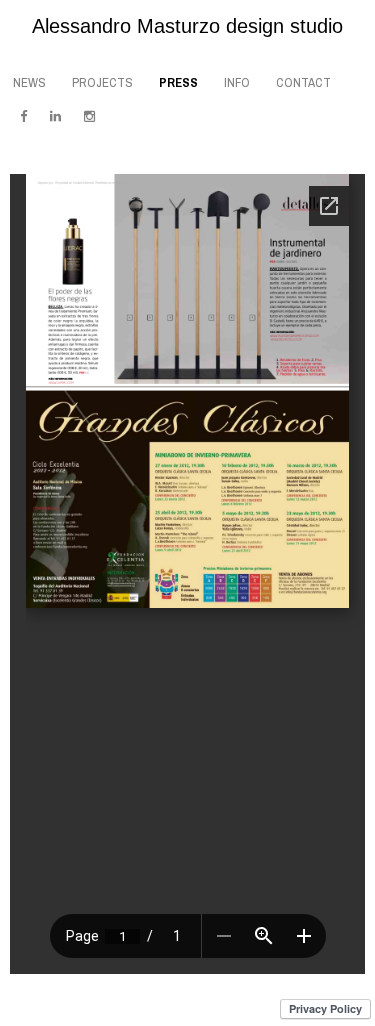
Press (178, 82)
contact (303, 82)
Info (237, 82)
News (29, 82)
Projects (102, 82)
